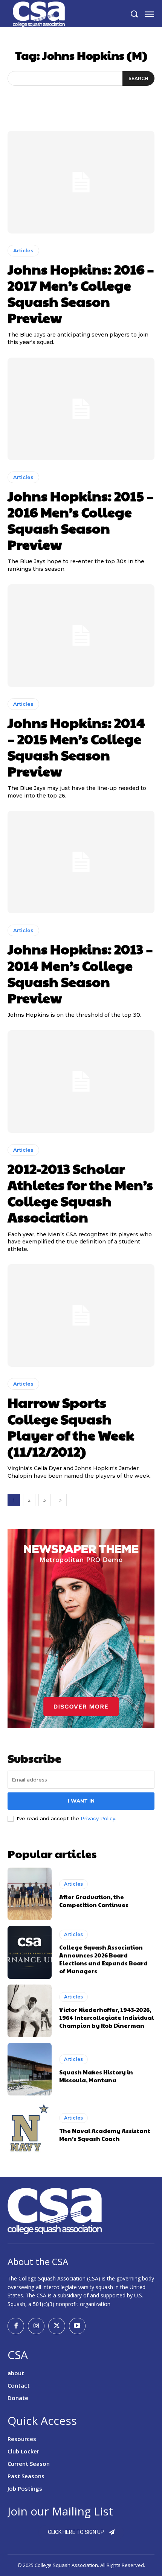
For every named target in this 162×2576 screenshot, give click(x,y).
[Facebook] (16, 2326)
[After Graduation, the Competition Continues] (30, 1894)
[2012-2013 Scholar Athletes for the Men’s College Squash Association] (81, 1082)
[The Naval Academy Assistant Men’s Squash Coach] (30, 2127)
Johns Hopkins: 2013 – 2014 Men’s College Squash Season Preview (80, 973)
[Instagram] (36, 2326)
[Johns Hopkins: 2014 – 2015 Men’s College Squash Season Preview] (81, 636)
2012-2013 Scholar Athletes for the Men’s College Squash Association (80, 1193)
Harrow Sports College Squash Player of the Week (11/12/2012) (71, 1427)
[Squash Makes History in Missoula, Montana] (30, 2069)
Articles (23, 250)
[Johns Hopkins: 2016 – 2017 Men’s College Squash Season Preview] (81, 182)
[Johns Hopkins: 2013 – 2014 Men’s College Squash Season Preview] (81, 862)
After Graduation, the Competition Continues (94, 1901)
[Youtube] (77, 2326)
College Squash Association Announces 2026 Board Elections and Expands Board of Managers (103, 1959)
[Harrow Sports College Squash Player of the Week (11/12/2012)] (81, 1315)
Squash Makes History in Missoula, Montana (96, 2076)
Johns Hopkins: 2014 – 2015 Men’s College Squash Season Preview (76, 747)
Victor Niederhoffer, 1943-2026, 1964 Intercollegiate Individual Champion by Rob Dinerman (107, 2017)
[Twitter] (57, 2326)
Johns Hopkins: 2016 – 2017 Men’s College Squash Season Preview (81, 293)
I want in (81, 1801)
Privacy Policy (98, 1818)
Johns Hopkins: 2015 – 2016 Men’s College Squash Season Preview (81, 520)
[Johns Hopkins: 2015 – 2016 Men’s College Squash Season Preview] (81, 409)
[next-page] (60, 1500)
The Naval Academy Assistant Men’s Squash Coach (105, 2135)
